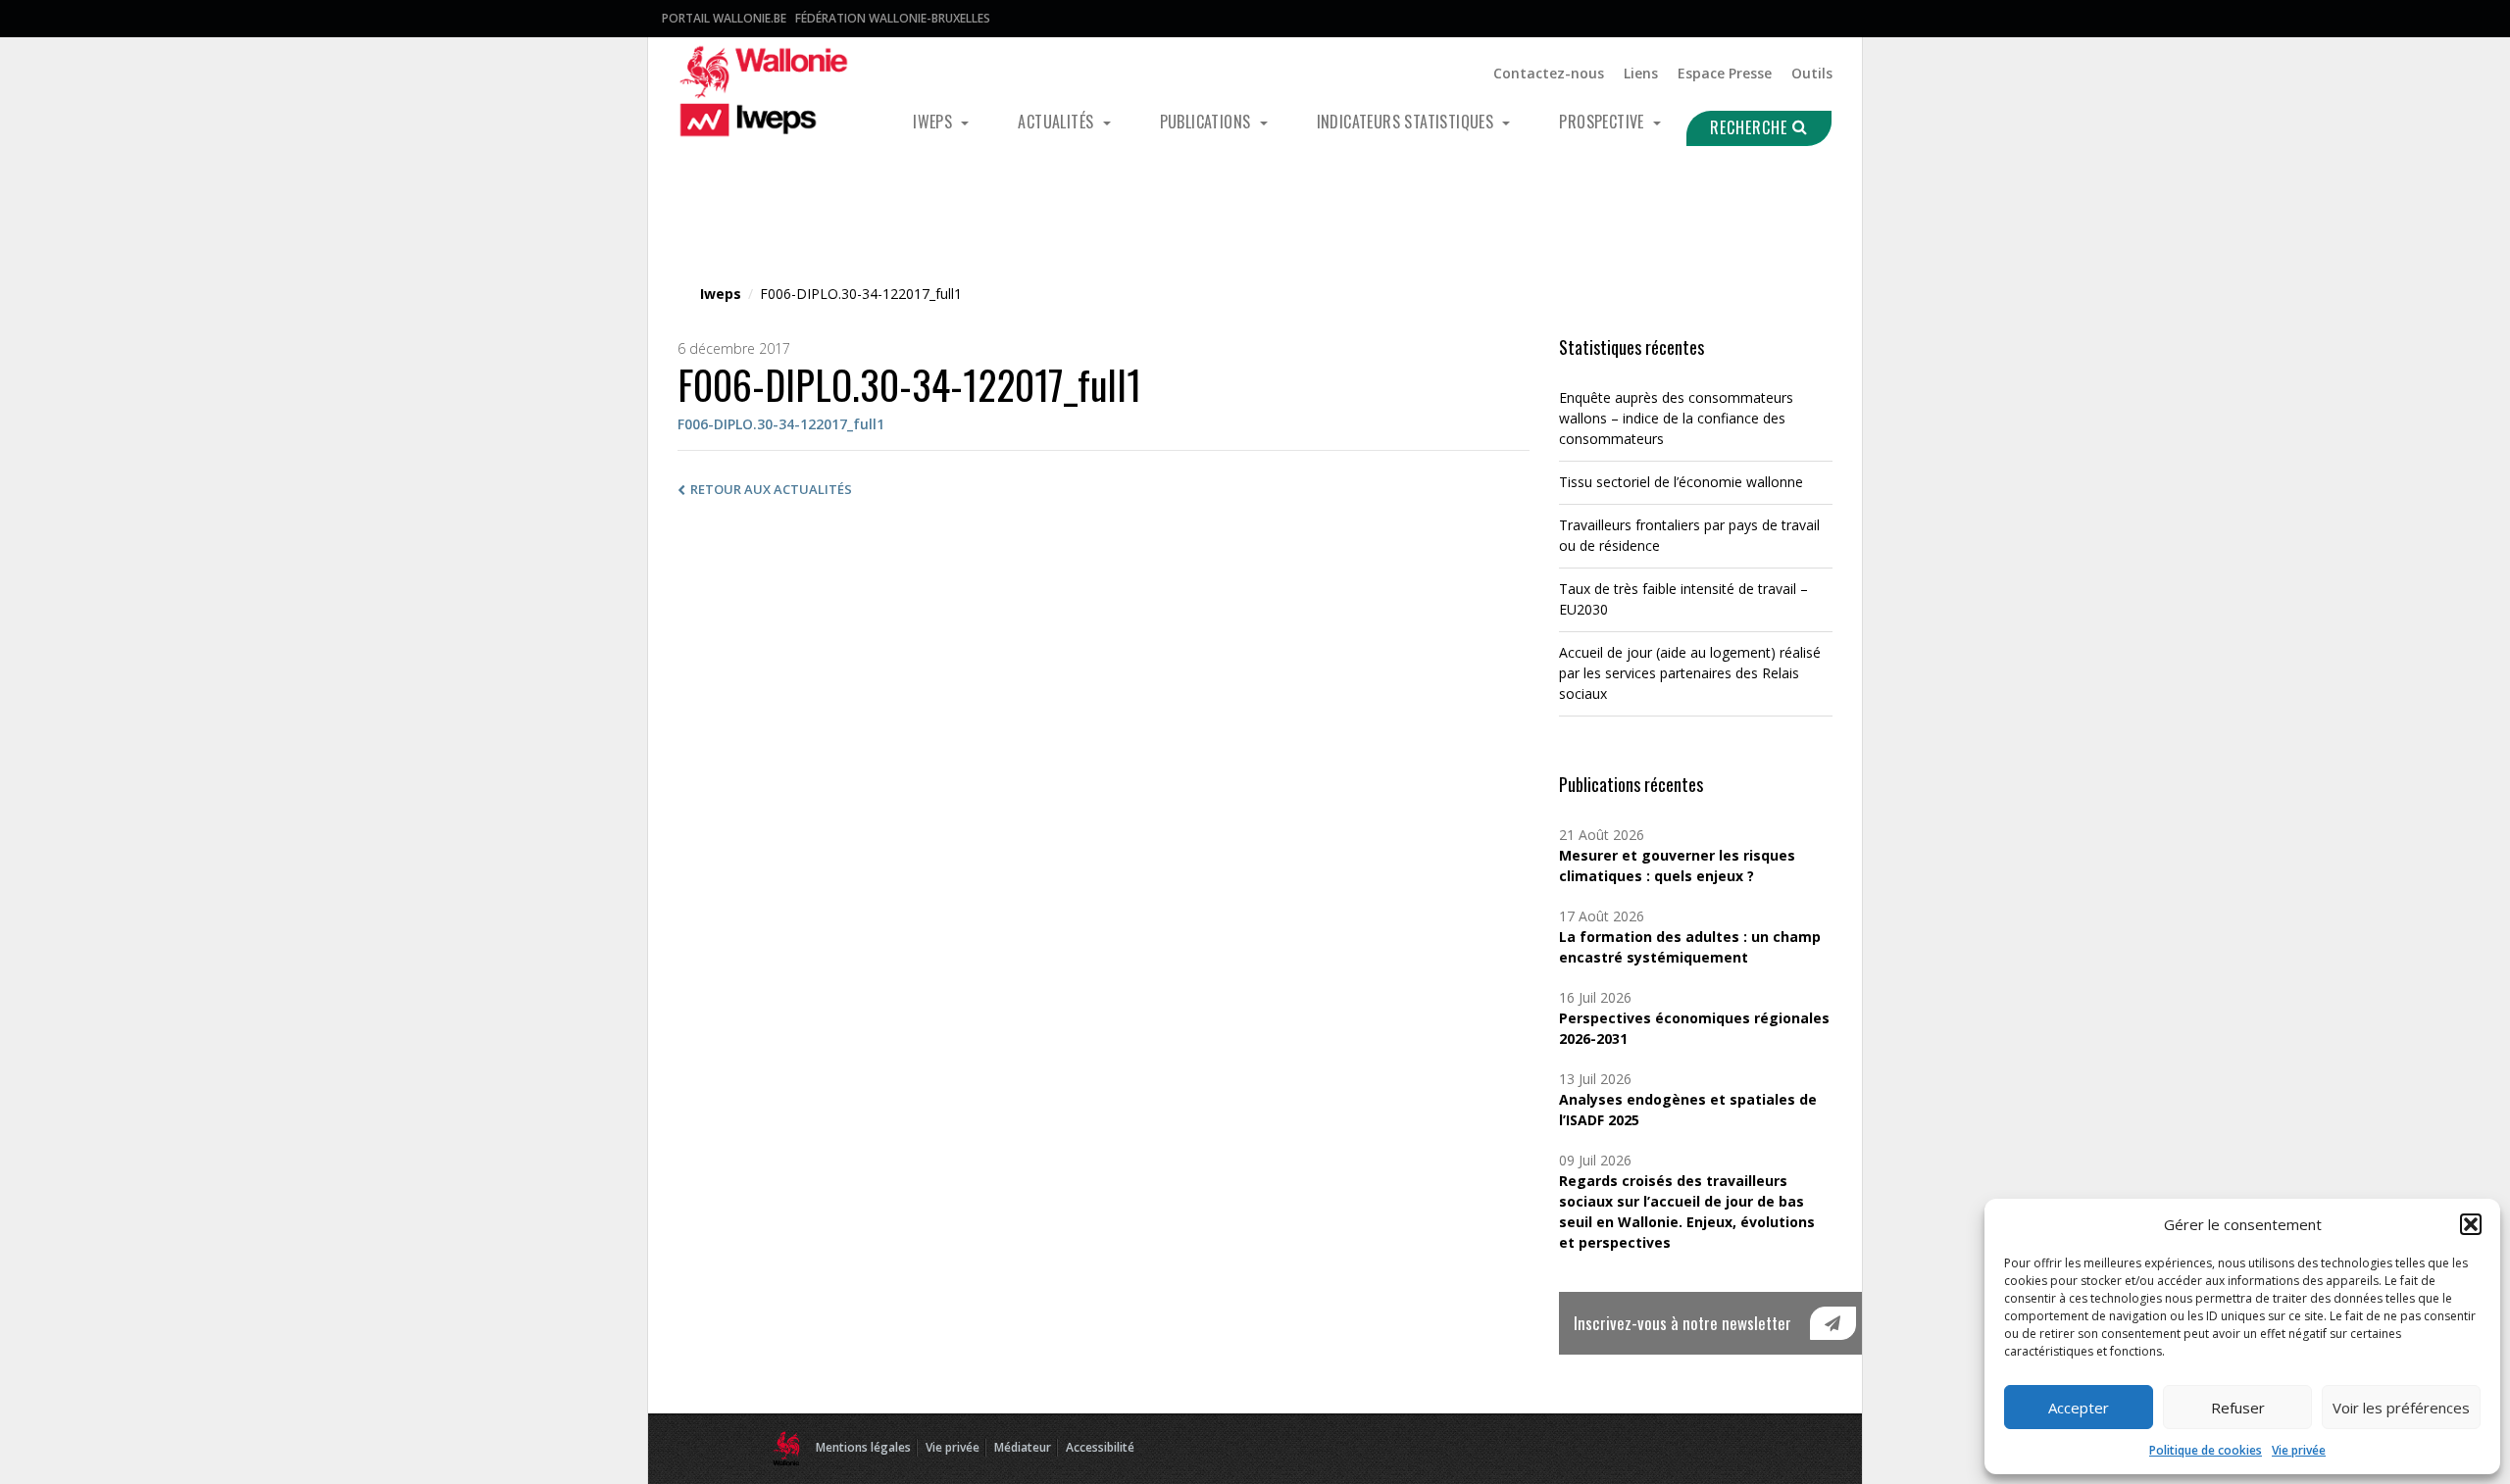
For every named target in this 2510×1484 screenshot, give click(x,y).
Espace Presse (1725, 73)
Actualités (1057, 122)
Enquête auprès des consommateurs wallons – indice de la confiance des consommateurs (1676, 418)
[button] (2471, 1224)
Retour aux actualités (771, 489)
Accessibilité (1100, 1447)
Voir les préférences (2401, 1408)
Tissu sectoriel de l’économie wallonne (1681, 482)
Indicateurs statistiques (1407, 122)
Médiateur (1023, 1447)
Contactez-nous (1549, 73)
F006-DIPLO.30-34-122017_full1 (781, 424)
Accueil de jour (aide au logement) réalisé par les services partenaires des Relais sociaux (1690, 673)
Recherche (1751, 127)
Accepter (2079, 1408)
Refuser (2238, 1408)
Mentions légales (863, 1447)
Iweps (934, 122)
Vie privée (2299, 1450)
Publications (1207, 122)
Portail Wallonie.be (724, 18)
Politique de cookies (2206, 1450)
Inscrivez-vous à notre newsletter (1682, 1323)
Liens (1641, 73)
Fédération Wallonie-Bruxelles (893, 18)
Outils (1812, 73)
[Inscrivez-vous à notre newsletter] (1833, 1323)
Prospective (1604, 122)
